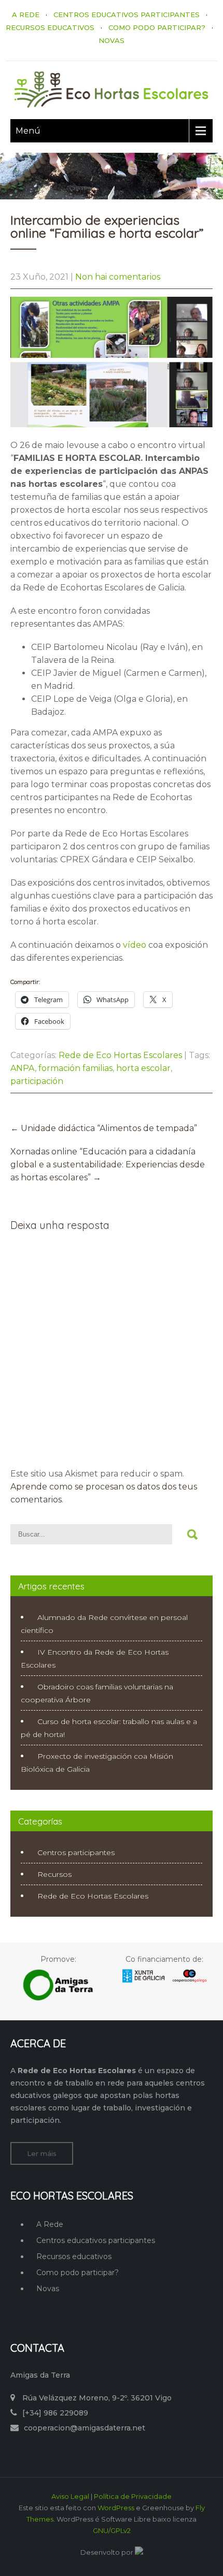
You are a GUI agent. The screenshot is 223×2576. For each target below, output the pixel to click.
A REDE (26, 15)
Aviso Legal (70, 2496)
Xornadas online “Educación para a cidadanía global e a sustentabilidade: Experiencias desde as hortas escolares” (108, 1164)
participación (37, 1081)
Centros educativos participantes (96, 2240)
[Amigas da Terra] (59, 1999)
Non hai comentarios (118, 277)
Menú (28, 131)
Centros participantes (76, 1853)
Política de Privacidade (133, 2496)
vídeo (135, 945)
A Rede (50, 2224)
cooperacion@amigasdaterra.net (85, 2428)
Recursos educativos (74, 2256)
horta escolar (143, 1068)
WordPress (116, 2508)
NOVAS (112, 40)
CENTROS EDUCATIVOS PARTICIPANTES (127, 15)
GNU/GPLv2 (112, 2530)
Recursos (54, 1874)
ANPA (23, 1068)
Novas (48, 2289)
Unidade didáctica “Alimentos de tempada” (104, 1128)
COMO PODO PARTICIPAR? (157, 27)
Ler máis (42, 2153)
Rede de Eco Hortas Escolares (120, 1055)
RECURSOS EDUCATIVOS (50, 27)
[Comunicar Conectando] (139, 2552)
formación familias (75, 1068)
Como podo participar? (78, 2273)
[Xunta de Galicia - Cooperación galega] (164, 1982)
